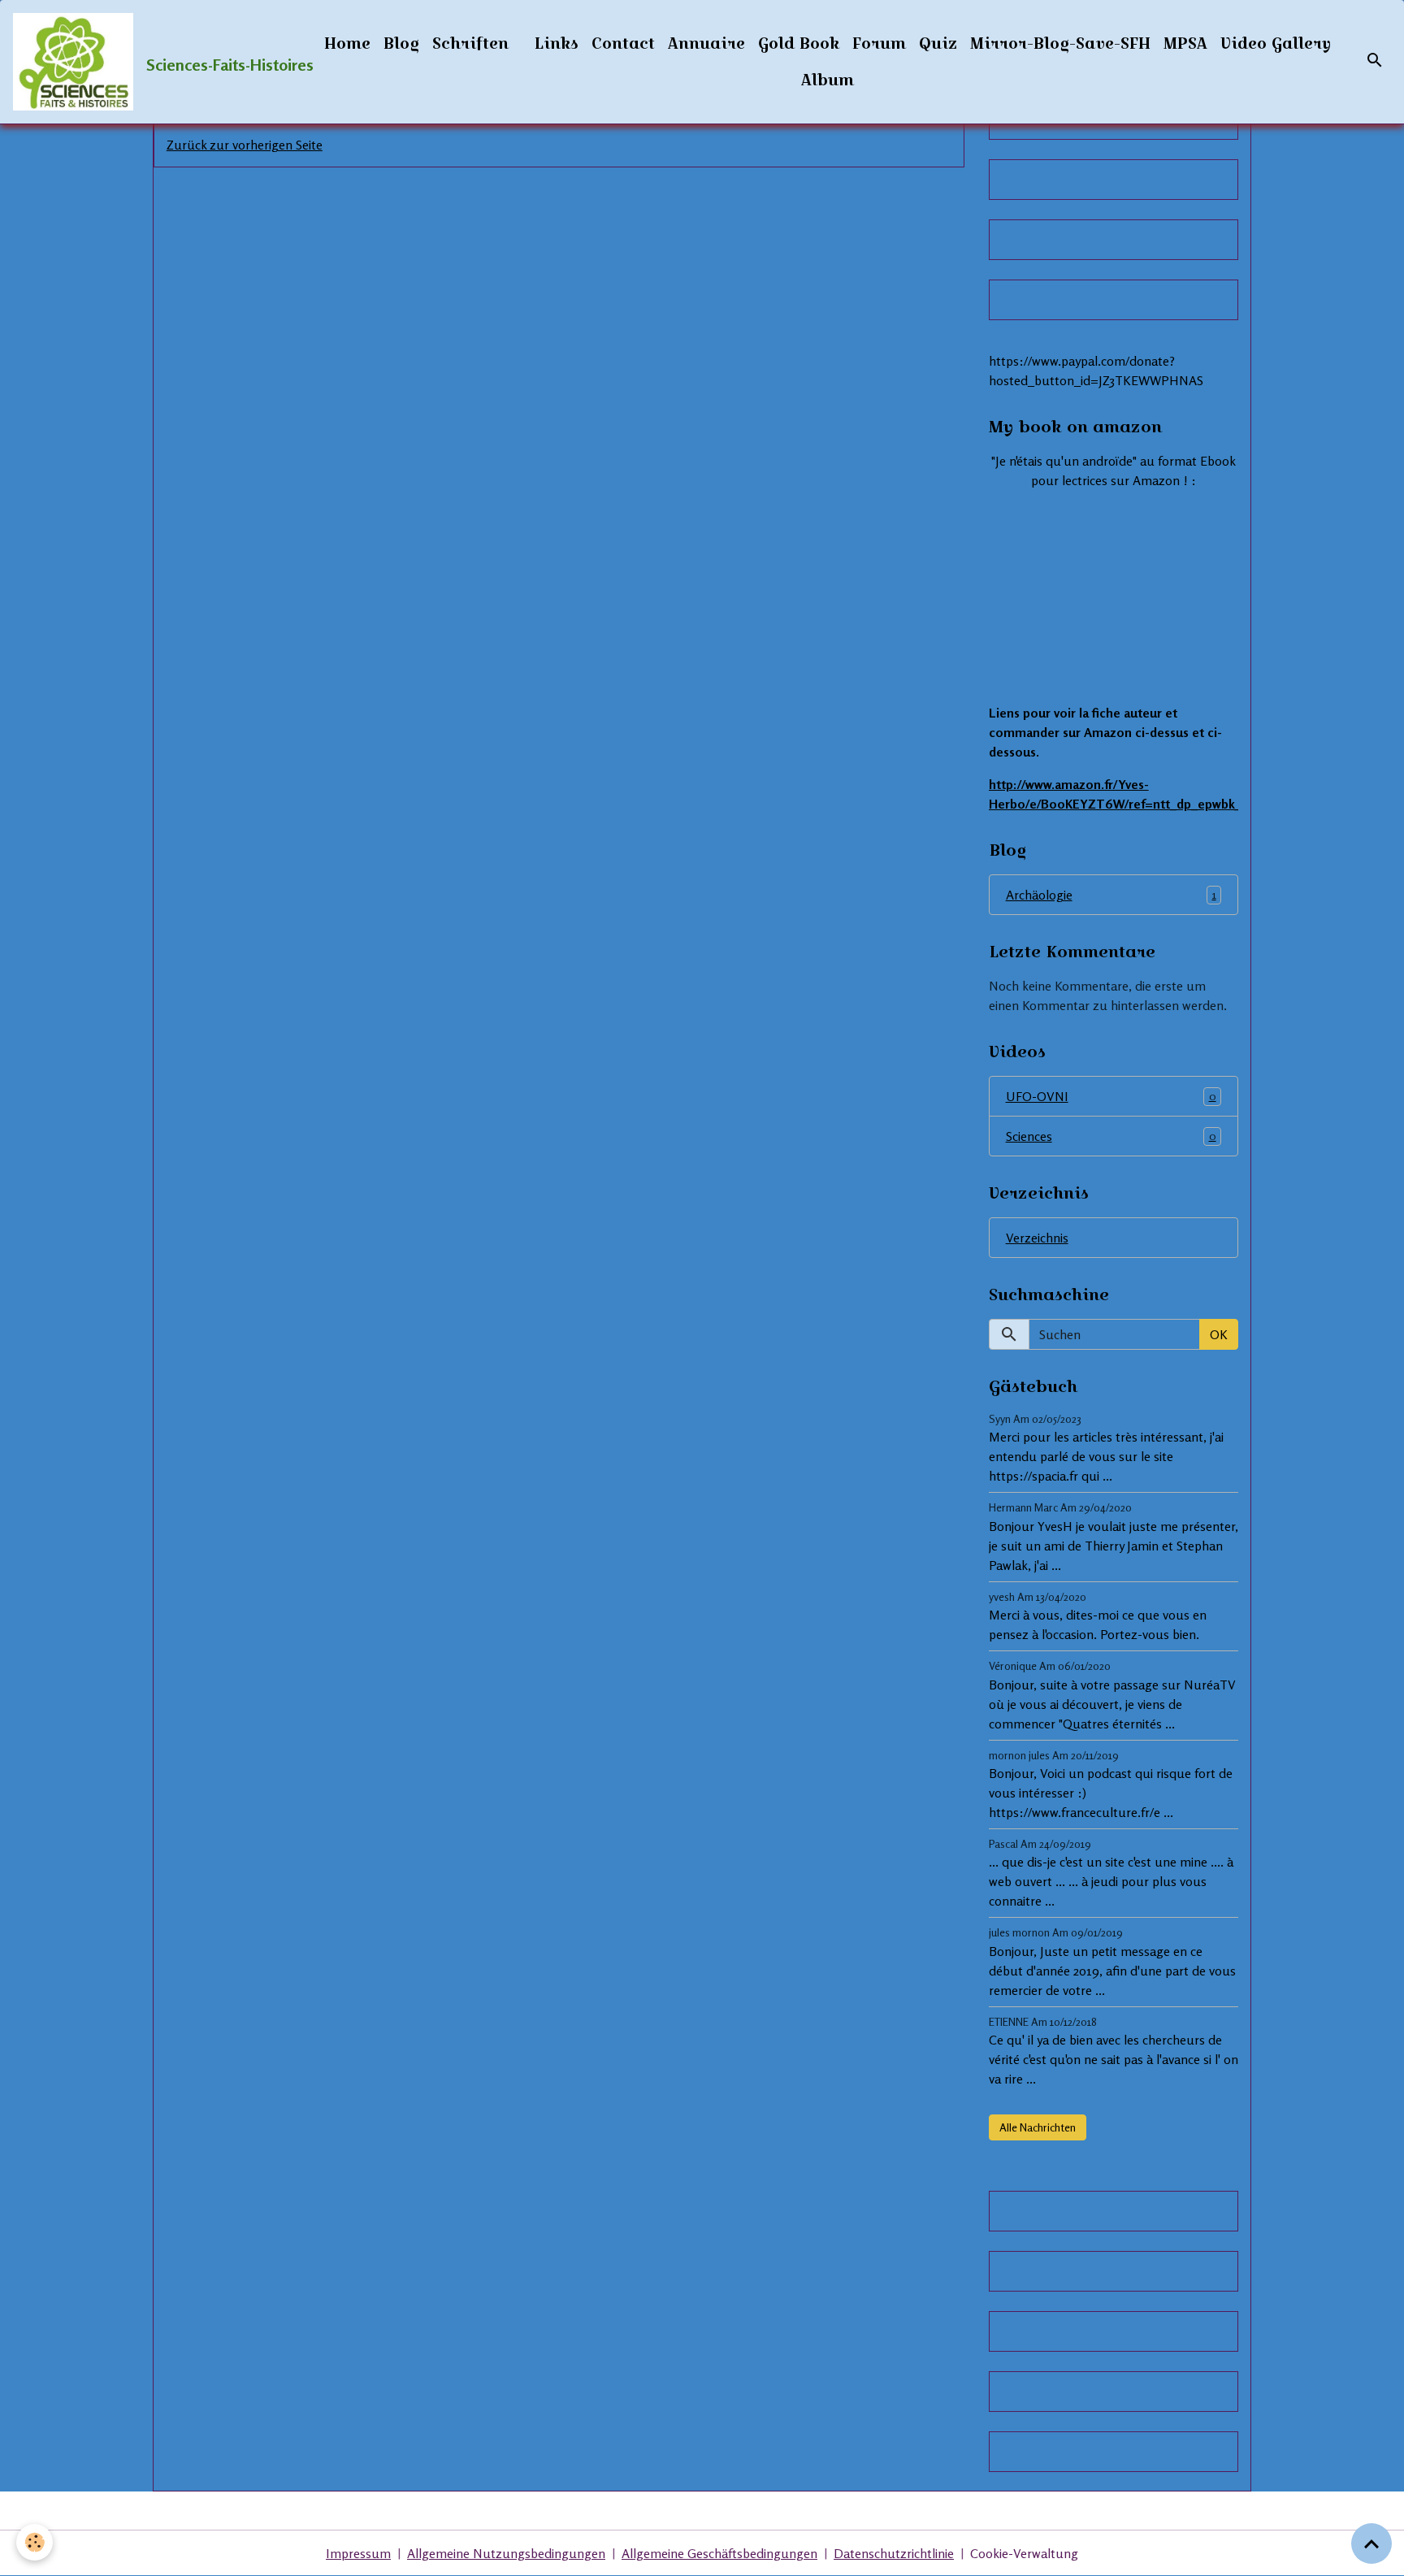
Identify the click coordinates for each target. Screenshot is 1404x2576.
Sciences (1111, 1136)
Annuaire (706, 43)
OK (1219, 1334)
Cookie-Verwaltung (1024, 2553)
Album (828, 80)
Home (347, 43)
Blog (401, 43)
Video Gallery (1276, 43)
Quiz (938, 43)
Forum (879, 43)
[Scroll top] (1371, 2543)
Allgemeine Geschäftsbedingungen (719, 2553)
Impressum (358, 2553)
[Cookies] (35, 2542)
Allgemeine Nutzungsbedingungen (506, 2553)
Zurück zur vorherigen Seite (245, 145)
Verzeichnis (1037, 1238)
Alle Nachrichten (1038, 2127)
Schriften (470, 43)
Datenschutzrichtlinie (894, 2553)
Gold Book (799, 43)
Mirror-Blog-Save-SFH (1060, 43)
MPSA (1185, 43)
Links (557, 43)
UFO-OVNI (1111, 1096)
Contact (623, 43)
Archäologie (1111, 895)
